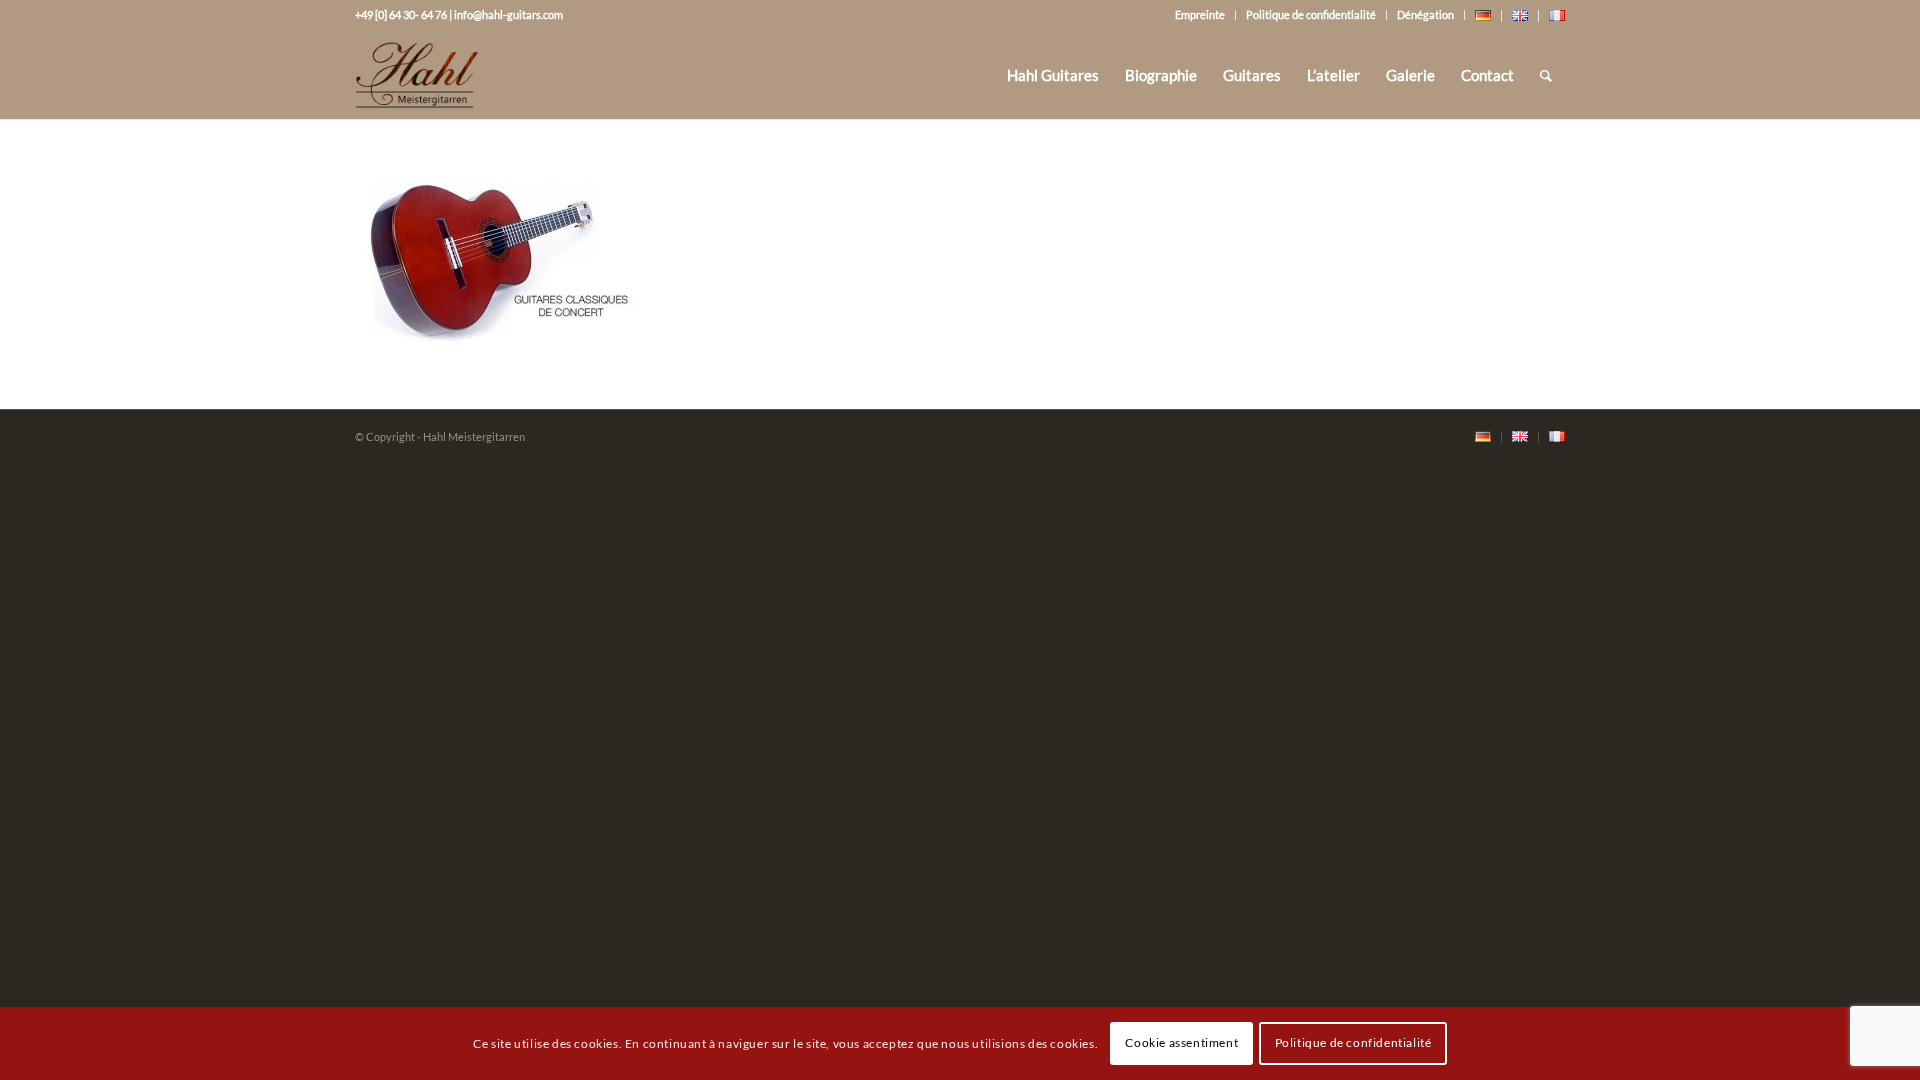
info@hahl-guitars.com (508, 14)
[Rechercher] (1546, 75)
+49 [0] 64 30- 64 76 (401, 14)
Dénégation (1425, 14)
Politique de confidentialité (1311, 14)
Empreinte (1200, 14)
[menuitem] (1053, 75)
